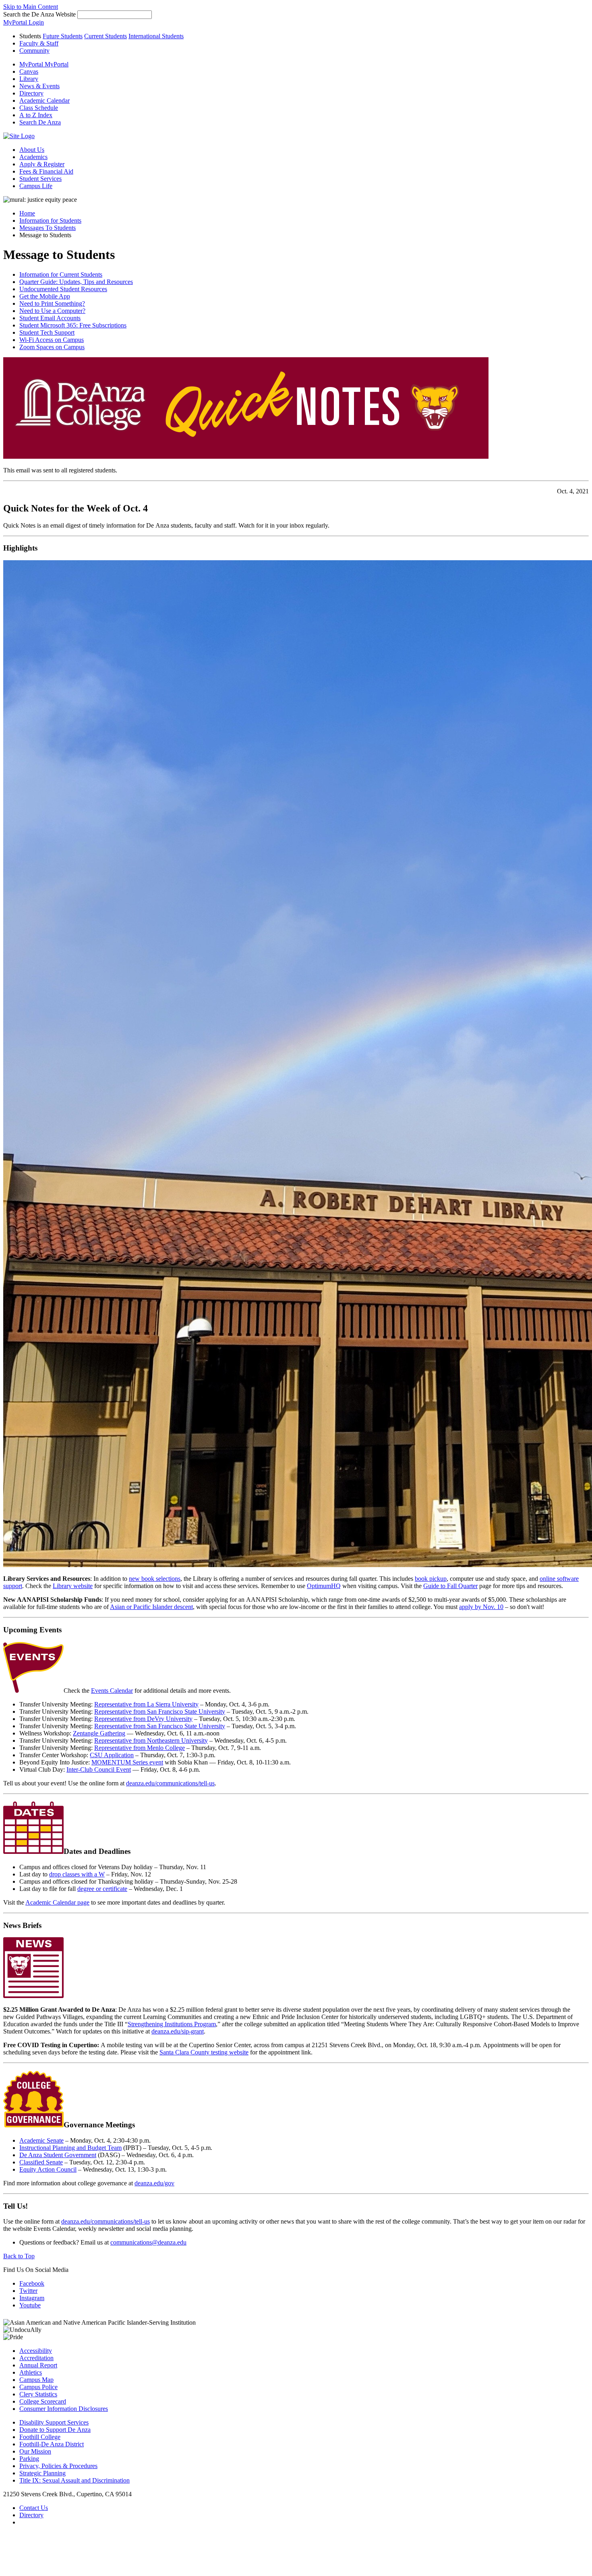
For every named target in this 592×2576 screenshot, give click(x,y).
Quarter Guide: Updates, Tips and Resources (76, 282)
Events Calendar (112, 1691)
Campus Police (38, 2387)
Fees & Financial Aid (46, 171)
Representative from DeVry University (143, 1719)
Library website (73, 1586)
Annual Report (38, 2365)
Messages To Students (48, 228)
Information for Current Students (61, 274)
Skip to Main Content (31, 7)
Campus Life (36, 186)
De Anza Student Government (58, 2155)
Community (34, 51)
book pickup (431, 1579)
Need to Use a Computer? (52, 311)
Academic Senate (41, 2140)
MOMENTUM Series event (127, 1762)
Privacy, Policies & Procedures (58, 2466)
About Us (32, 150)
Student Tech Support (47, 332)
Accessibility (36, 2351)
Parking (29, 2459)
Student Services (40, 179)
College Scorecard (43, 2401)
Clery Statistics (38, 2394)
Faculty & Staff (39, 43)
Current (106, 36)
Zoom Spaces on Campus (52, 347)
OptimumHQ (324, 1586)
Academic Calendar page (57, 1902)
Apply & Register (42, 164)
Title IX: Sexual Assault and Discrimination (75, 2480)
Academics (33, 157)
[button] (40, 122)
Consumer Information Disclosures (64, 2409)
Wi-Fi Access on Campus (52, 340)
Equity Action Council (48, 2169)
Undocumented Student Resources (63, 289)
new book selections (155, 1579)
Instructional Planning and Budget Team (70, 2148)
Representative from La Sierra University (146, 1704)
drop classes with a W (77, 1874)
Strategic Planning (42, 2473)
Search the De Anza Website (39, 14)
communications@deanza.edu (148, 2242)
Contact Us (34, 2508)
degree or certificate (102, 1889)
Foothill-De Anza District (52, 2444)
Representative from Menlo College (140, 1748)
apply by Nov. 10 (481, 1607)
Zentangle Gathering (99, 1733)
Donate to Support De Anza (55, 2430)
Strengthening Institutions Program (172, 2024)
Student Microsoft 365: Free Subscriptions (73, 325)
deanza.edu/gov (154, 2183)
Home (27, 213)
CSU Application (112, 1755)
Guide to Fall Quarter (450, 1586)
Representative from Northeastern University (151, 1740)
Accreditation (36, 2358)
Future (63, 36)
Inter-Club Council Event (99, 1769)
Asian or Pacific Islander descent (151, 1607)
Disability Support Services (54, 2422)
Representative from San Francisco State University (160, 1711)
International (156, 36)
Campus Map (36, 2380)
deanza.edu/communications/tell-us (170, 1783)
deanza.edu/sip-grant (178, 2031)
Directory (31, 2515)
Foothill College (40, 2437)
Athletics (31, 2372)
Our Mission (35, 2451)
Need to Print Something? (52, 303)
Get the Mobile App (45, 296)
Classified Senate (41, 2162)
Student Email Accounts (50, 318)
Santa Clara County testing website (204, 2052)
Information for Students (50, 221)
